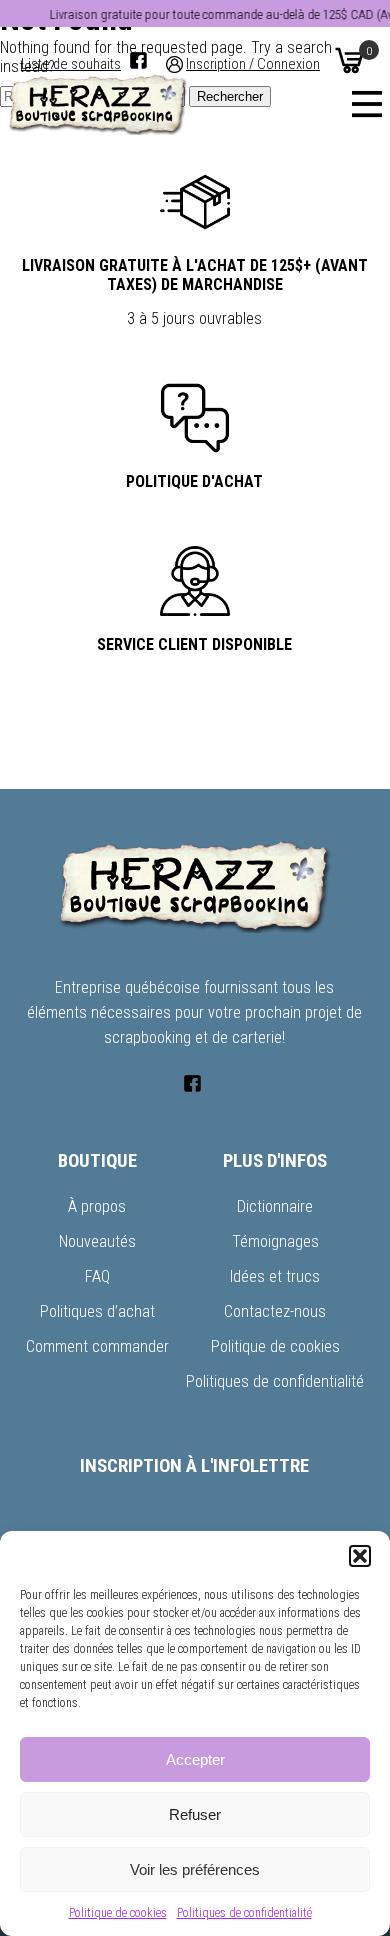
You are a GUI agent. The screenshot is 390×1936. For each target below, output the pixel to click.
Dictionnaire (275, 1206)
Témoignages (275, 1241)
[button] (360, 1556)
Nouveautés (97, 1241)
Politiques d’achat (97, 1311)
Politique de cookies (118, 1913)
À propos (97, 1206)
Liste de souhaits (71, 64)
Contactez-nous (275, 1311)
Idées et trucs (275, 1276)
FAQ (97, 1276)
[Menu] (367, 104)
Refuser (195, 1814)
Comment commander (97, 1346)
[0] (349, 60)
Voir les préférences (195, 1869)
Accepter (195, 1759)
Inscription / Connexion (253, 64)
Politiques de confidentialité (244, 1913)
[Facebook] (138, 60)
